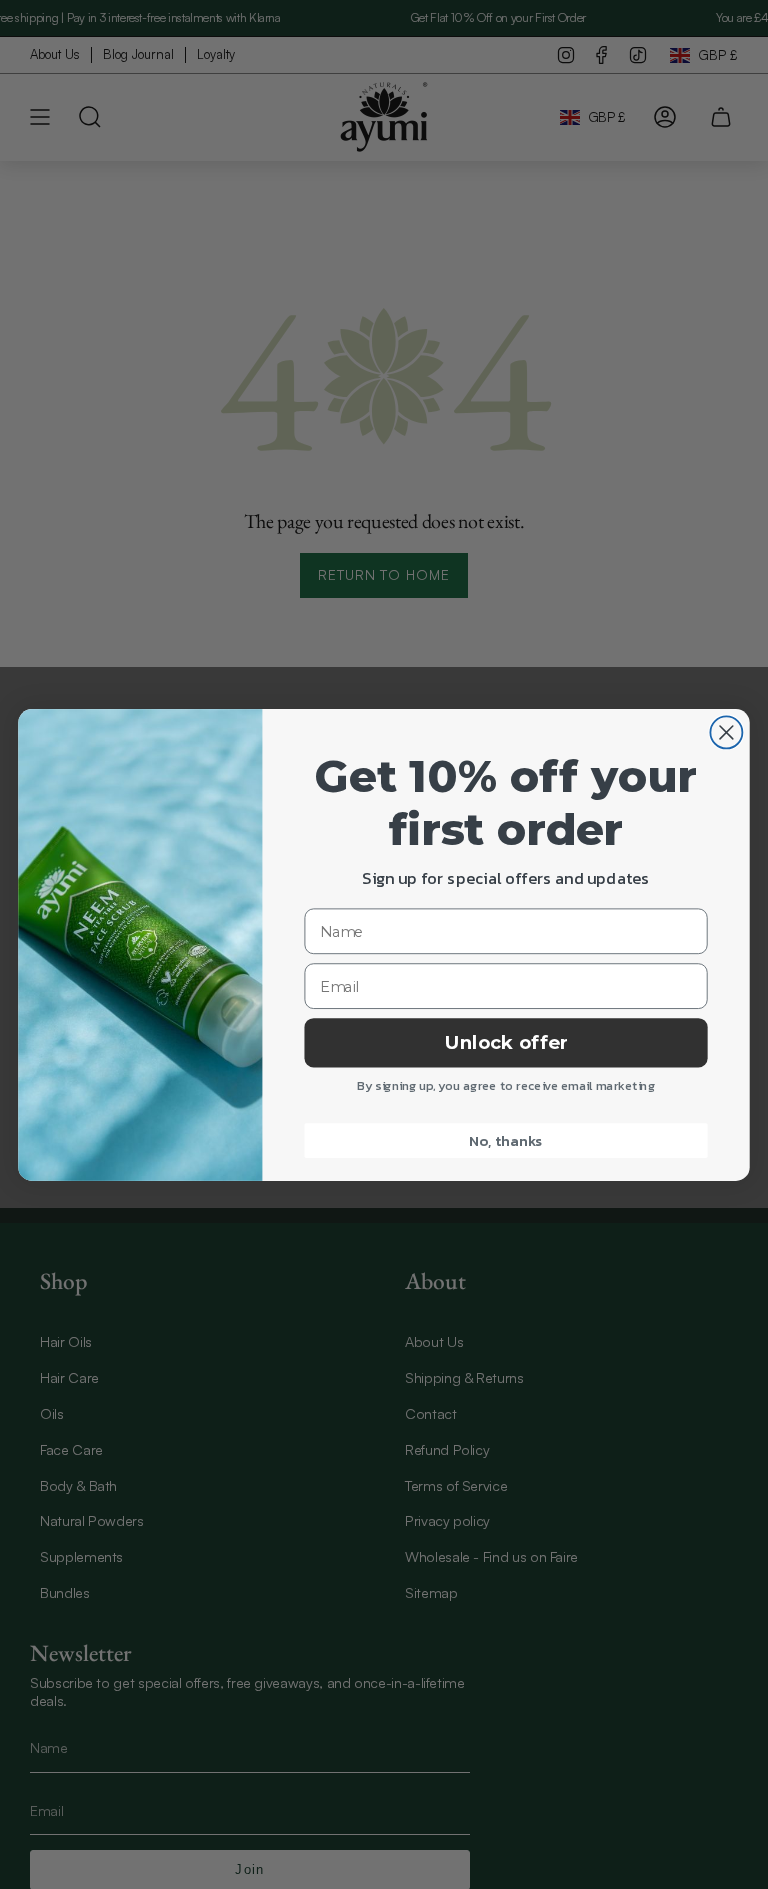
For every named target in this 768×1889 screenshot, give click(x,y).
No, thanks (505, 1140)
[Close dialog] (726, 732)
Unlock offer (506, 1042)
